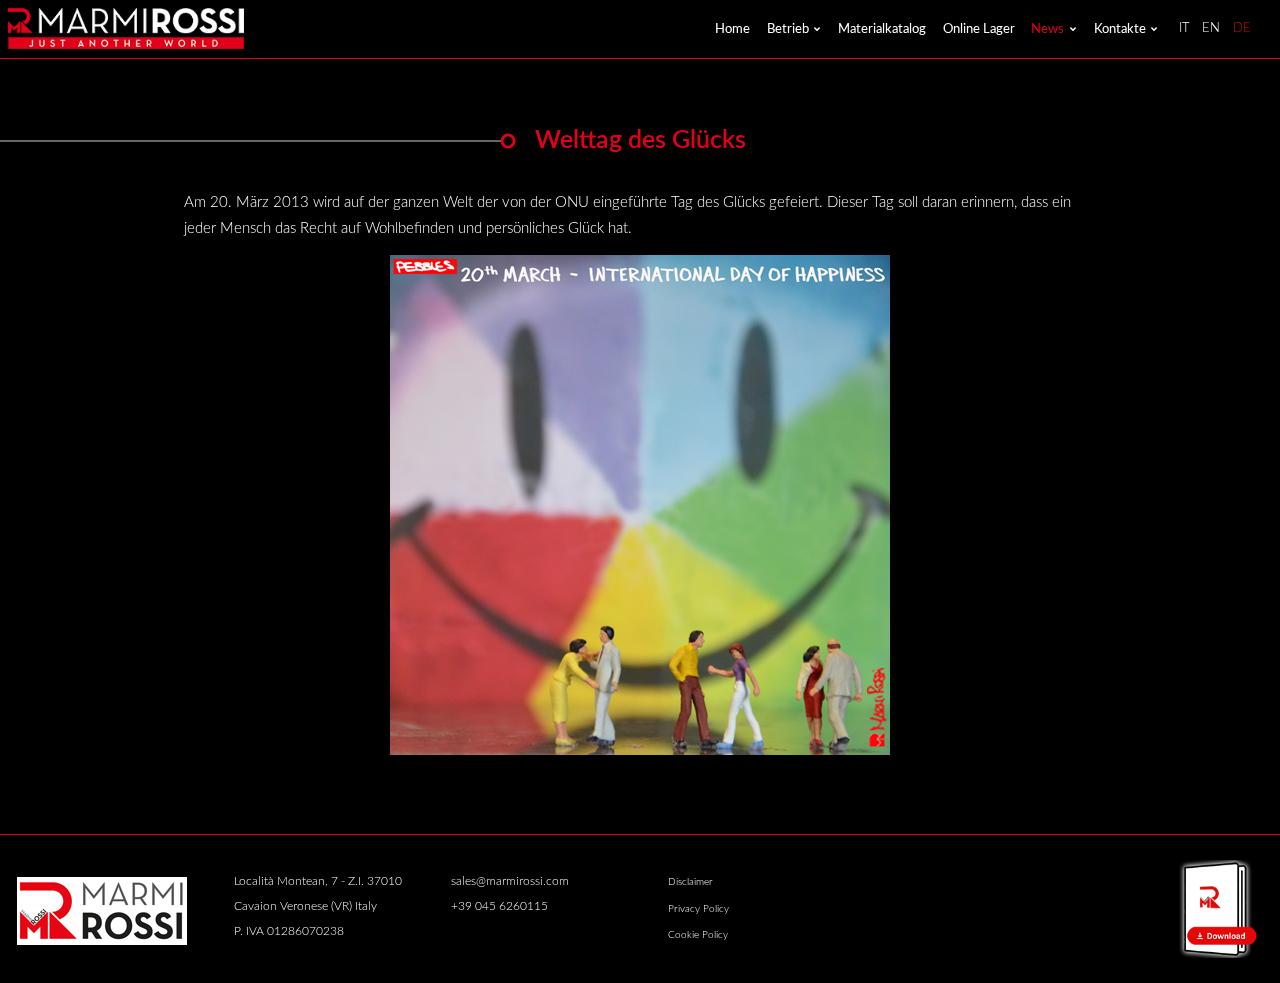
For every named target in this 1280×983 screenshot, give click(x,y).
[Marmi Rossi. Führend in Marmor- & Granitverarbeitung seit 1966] (125, 28)
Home (732, 29)
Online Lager (979, 29)
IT (1184, 28)
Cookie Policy (698, 935)
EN (1211, 28)
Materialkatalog (882, 29)
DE (1242, 28)
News (1047, 29)
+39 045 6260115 (499, 906)
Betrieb (788, 29)
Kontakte (1120, 29)
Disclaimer (690, 882)
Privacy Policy (698, 909)
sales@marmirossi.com (510, 881)
